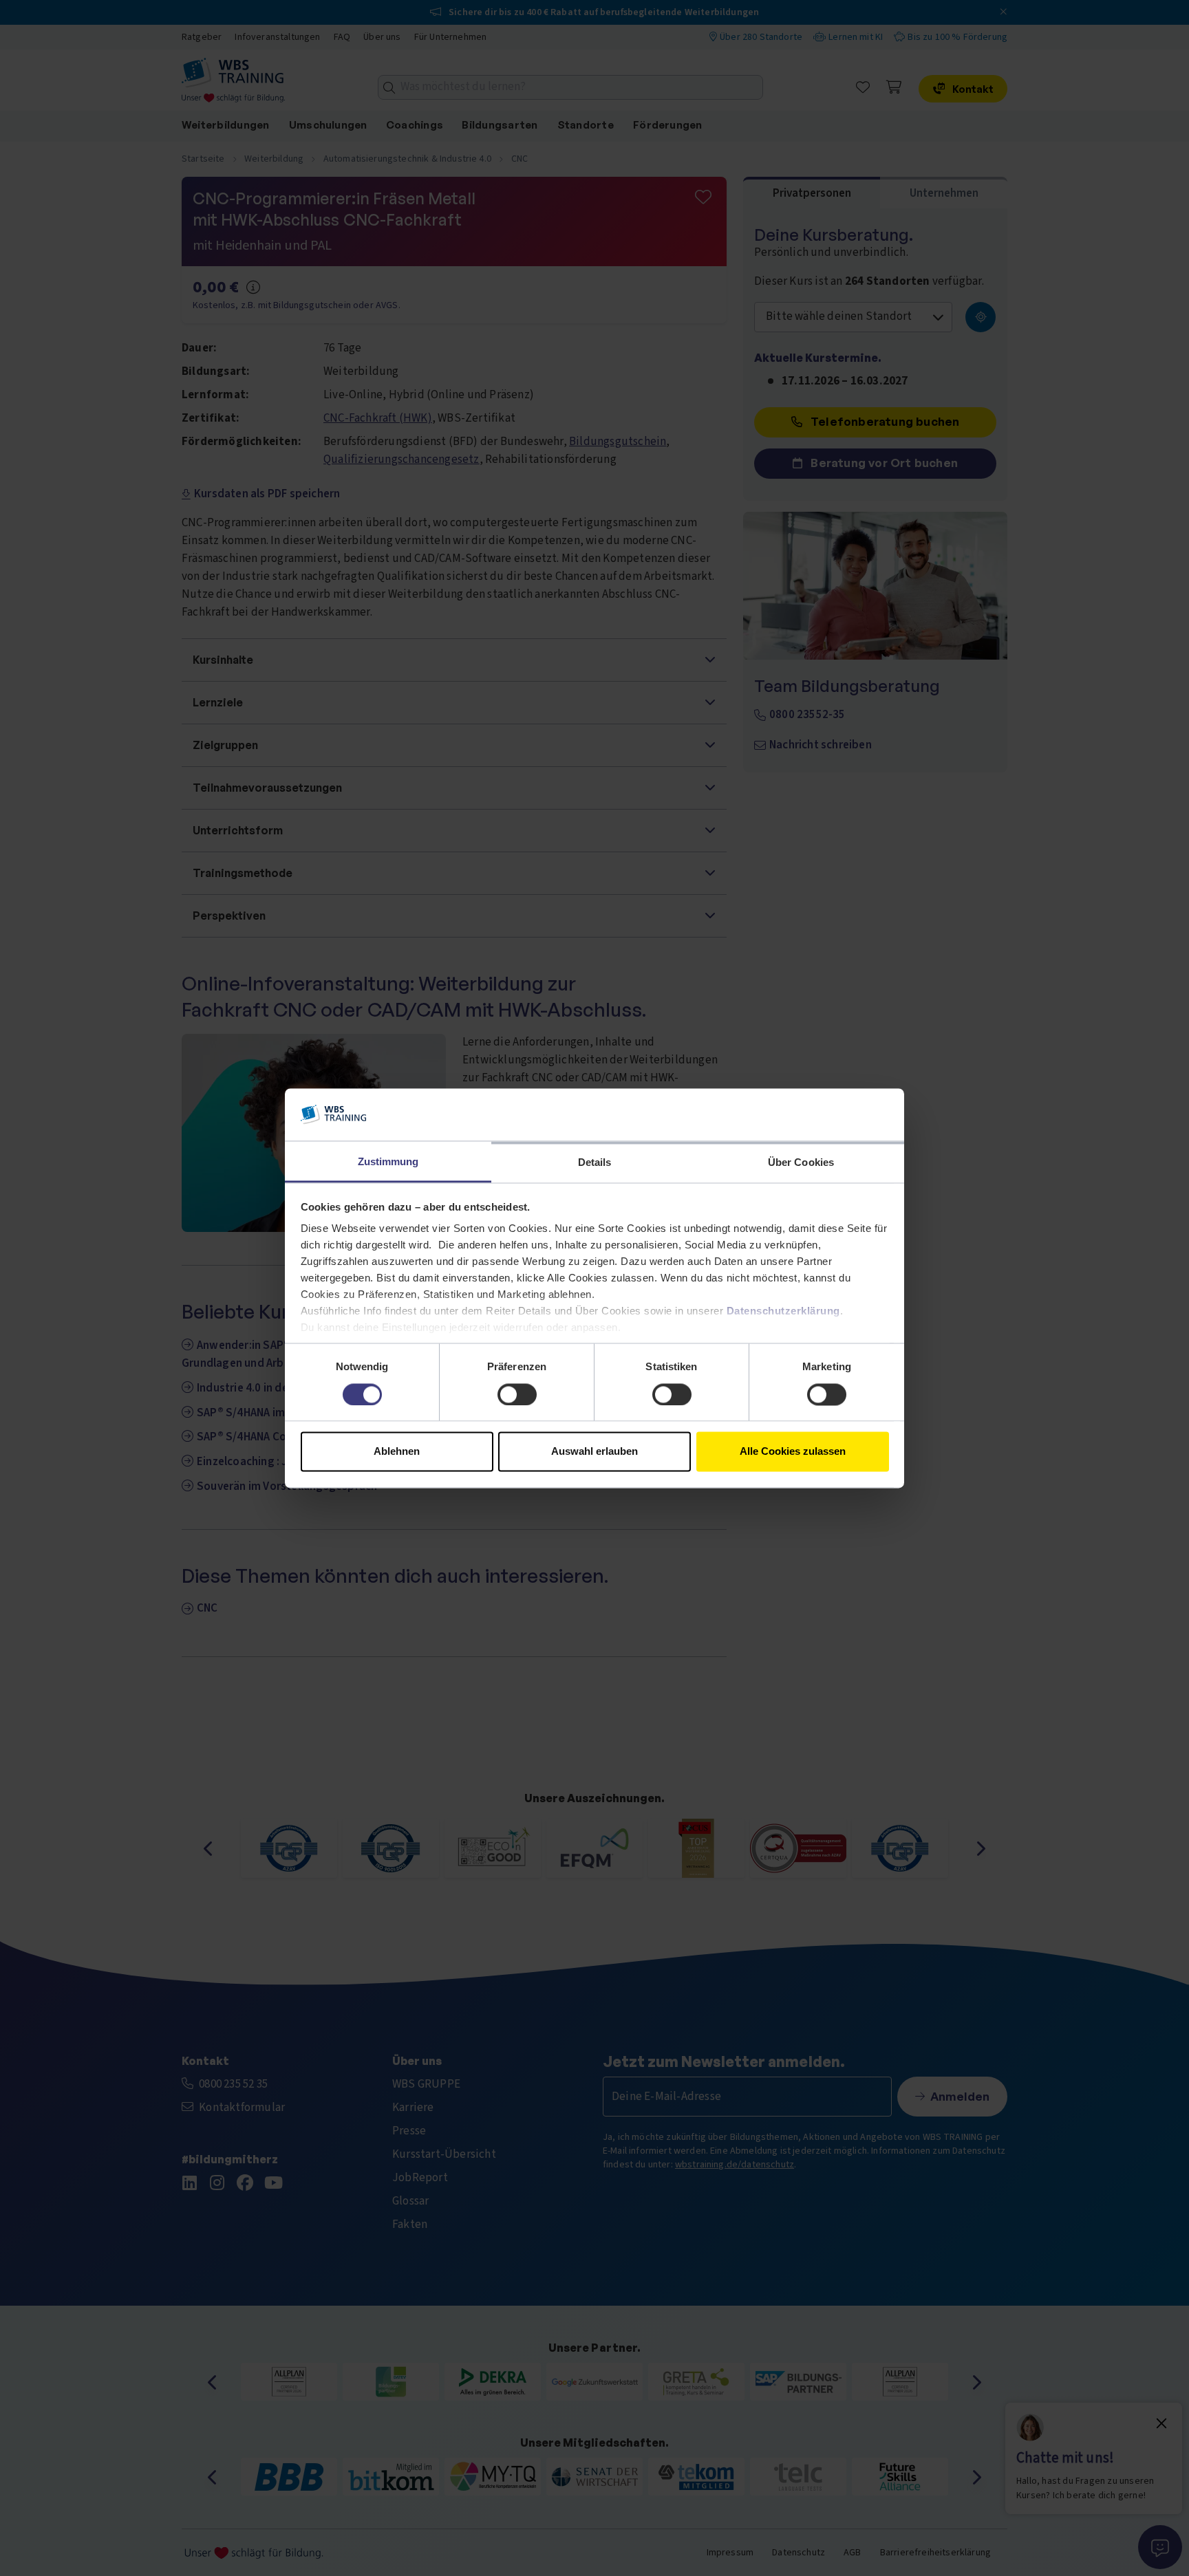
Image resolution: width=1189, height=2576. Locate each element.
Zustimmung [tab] (388, 1162)
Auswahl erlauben (594, 1452)
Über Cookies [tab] (801, 1163)
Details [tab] (595, 1163)
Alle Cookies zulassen (793, 1452)
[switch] (517, 1394)
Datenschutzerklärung (783, 1311)
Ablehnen (397, 1452)
